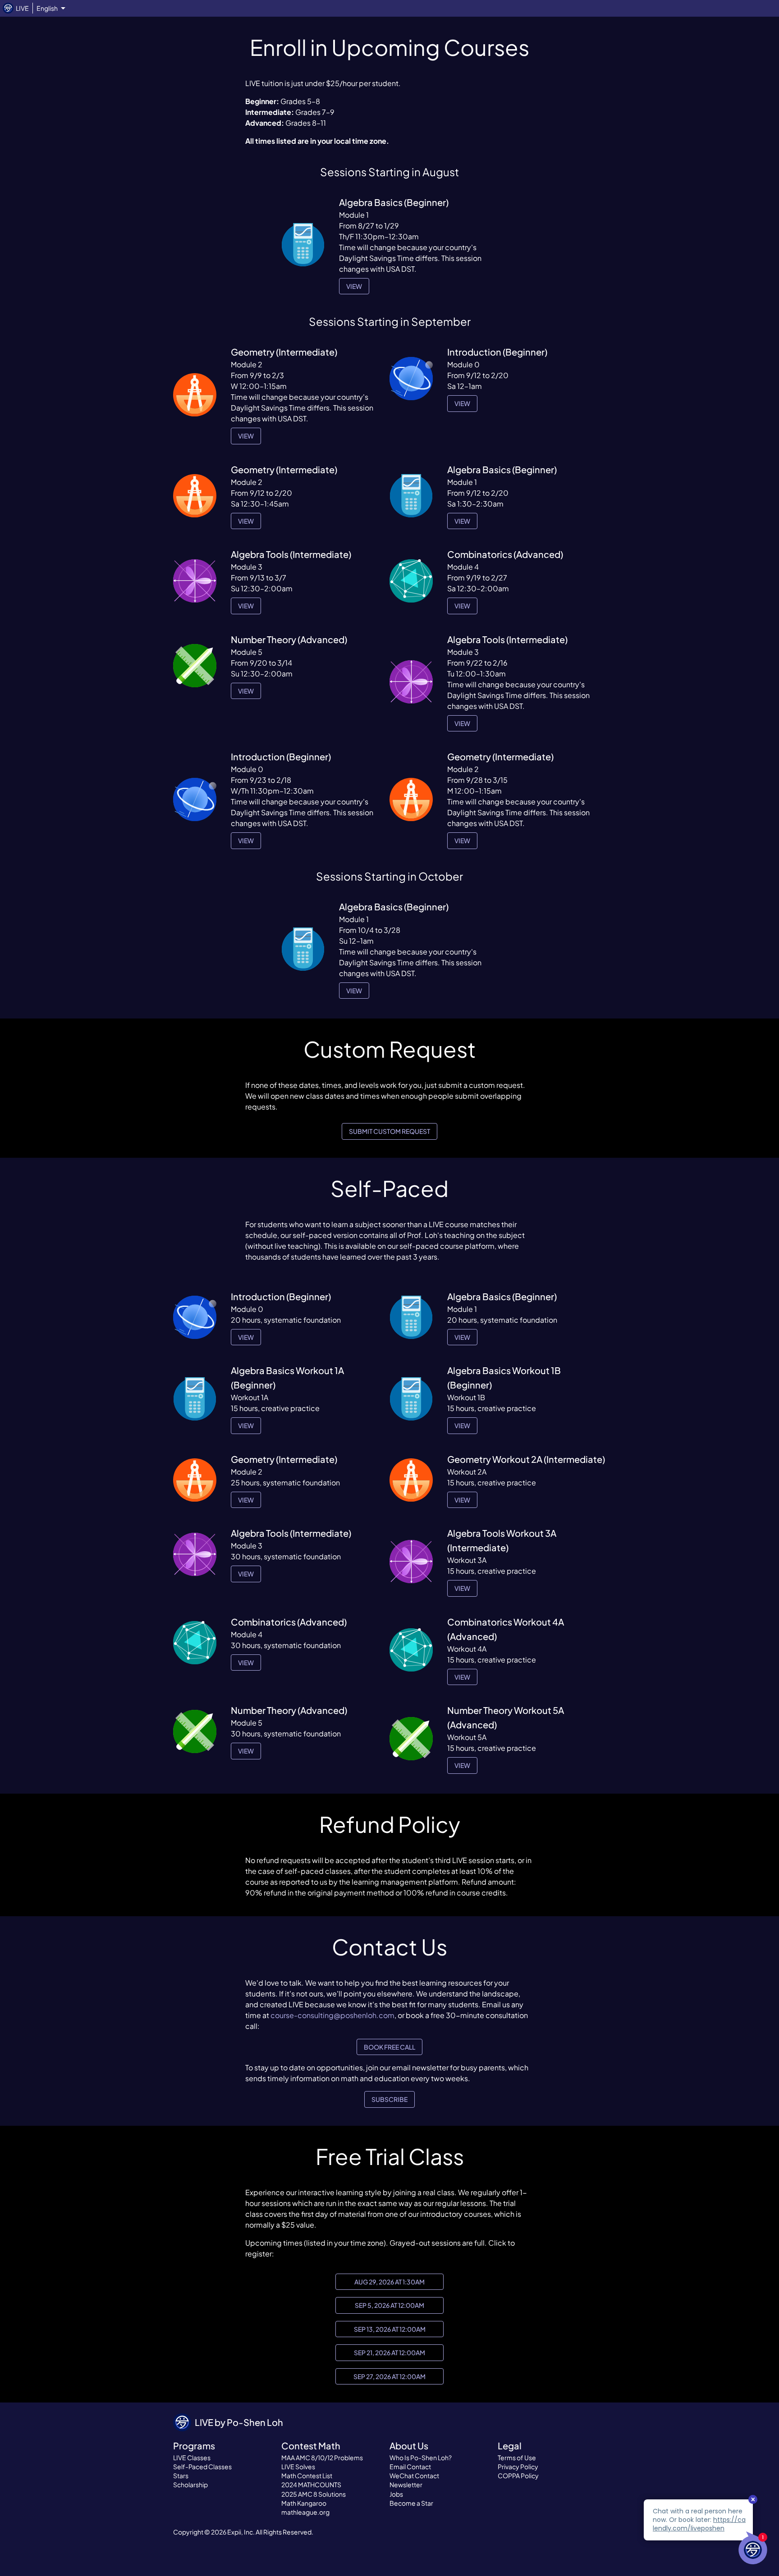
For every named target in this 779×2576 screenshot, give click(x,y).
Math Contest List (307, 2476)
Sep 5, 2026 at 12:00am (389, 2305)
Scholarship (190, 2485)
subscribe (389, 2099)
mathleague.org (305, 2512)
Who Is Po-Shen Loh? (421, 2457)
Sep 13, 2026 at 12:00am (390, 2329)
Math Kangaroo (304, 2503)
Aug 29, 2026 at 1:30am (389, 2282)
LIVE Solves (298, 2466)
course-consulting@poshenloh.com (332, 2015)
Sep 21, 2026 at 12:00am (389, 2352)
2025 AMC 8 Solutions (314, 2494)
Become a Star (411, 2503)
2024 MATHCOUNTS (311, 2485)
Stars (181, 2476)
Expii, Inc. (241, 2532)
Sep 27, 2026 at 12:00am (389, 2376)
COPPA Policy (518, 2476)
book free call (389, 2047)
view (354, 286)
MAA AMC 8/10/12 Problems (322, 2457)
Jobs (396, 2494)
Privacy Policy (518, 2466)
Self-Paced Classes (202, 2466)
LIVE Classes (192, 2457)
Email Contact (410, 2466)
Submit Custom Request (389, 1131)
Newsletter (406, 2485)
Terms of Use (517, 2457)
